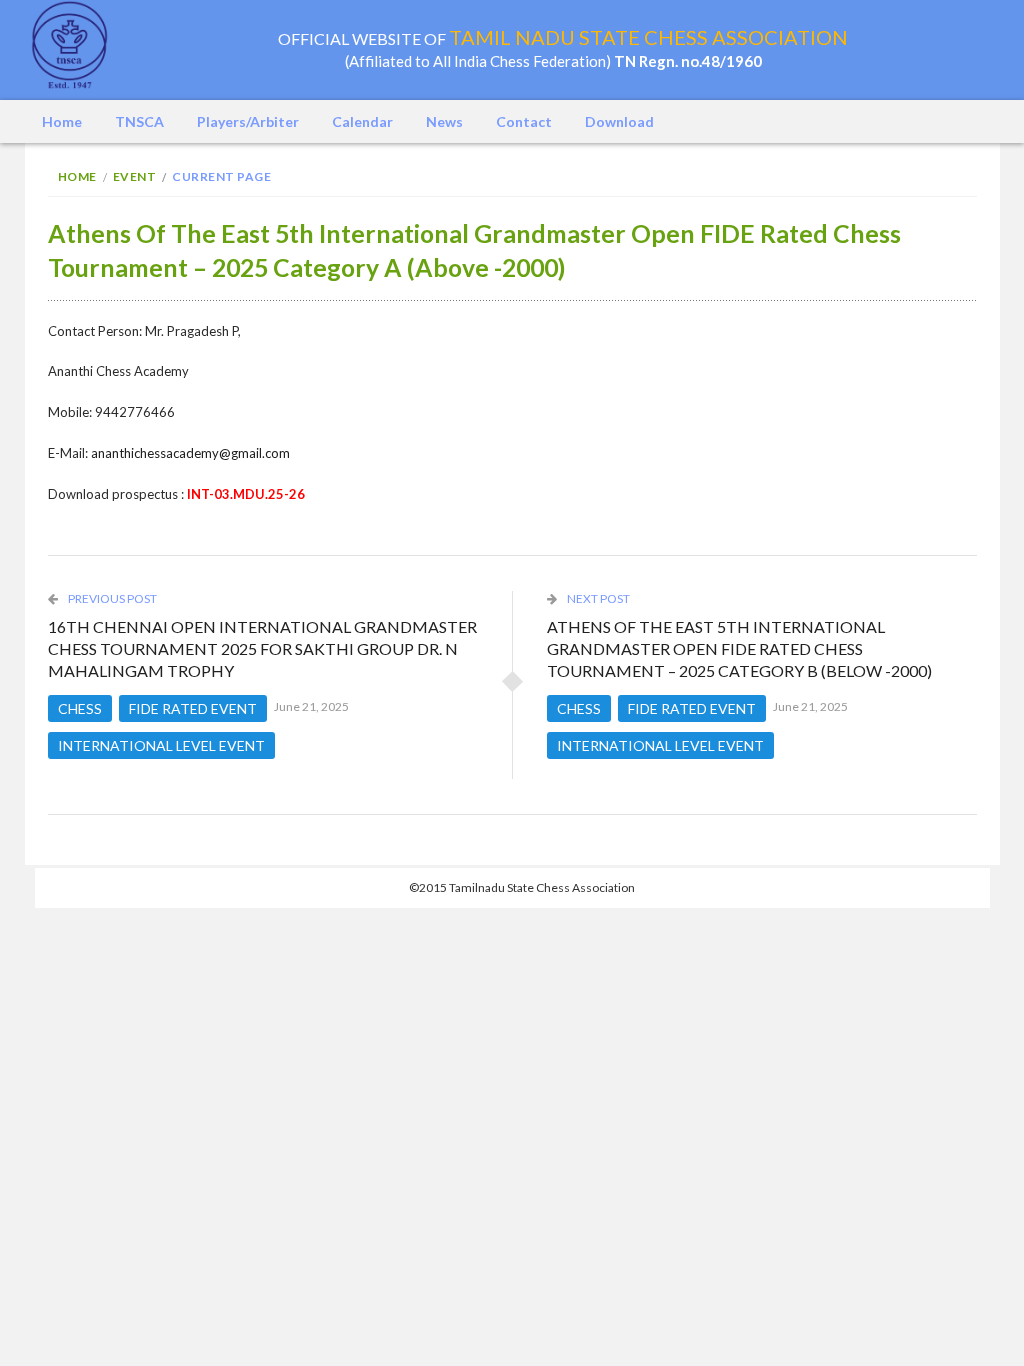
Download (619, 121)
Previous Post (111, 598)
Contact (524, 121)
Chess (80, 708)
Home (62, 121)
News (444, 121)
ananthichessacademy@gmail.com (190, 453)
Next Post (597, 598)
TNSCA (139, 121)
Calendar (362, 121)
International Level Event (161, 745)
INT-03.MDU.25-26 (246, 494)
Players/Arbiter (248, 121)
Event (135, 176)
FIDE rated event (193, 708)
